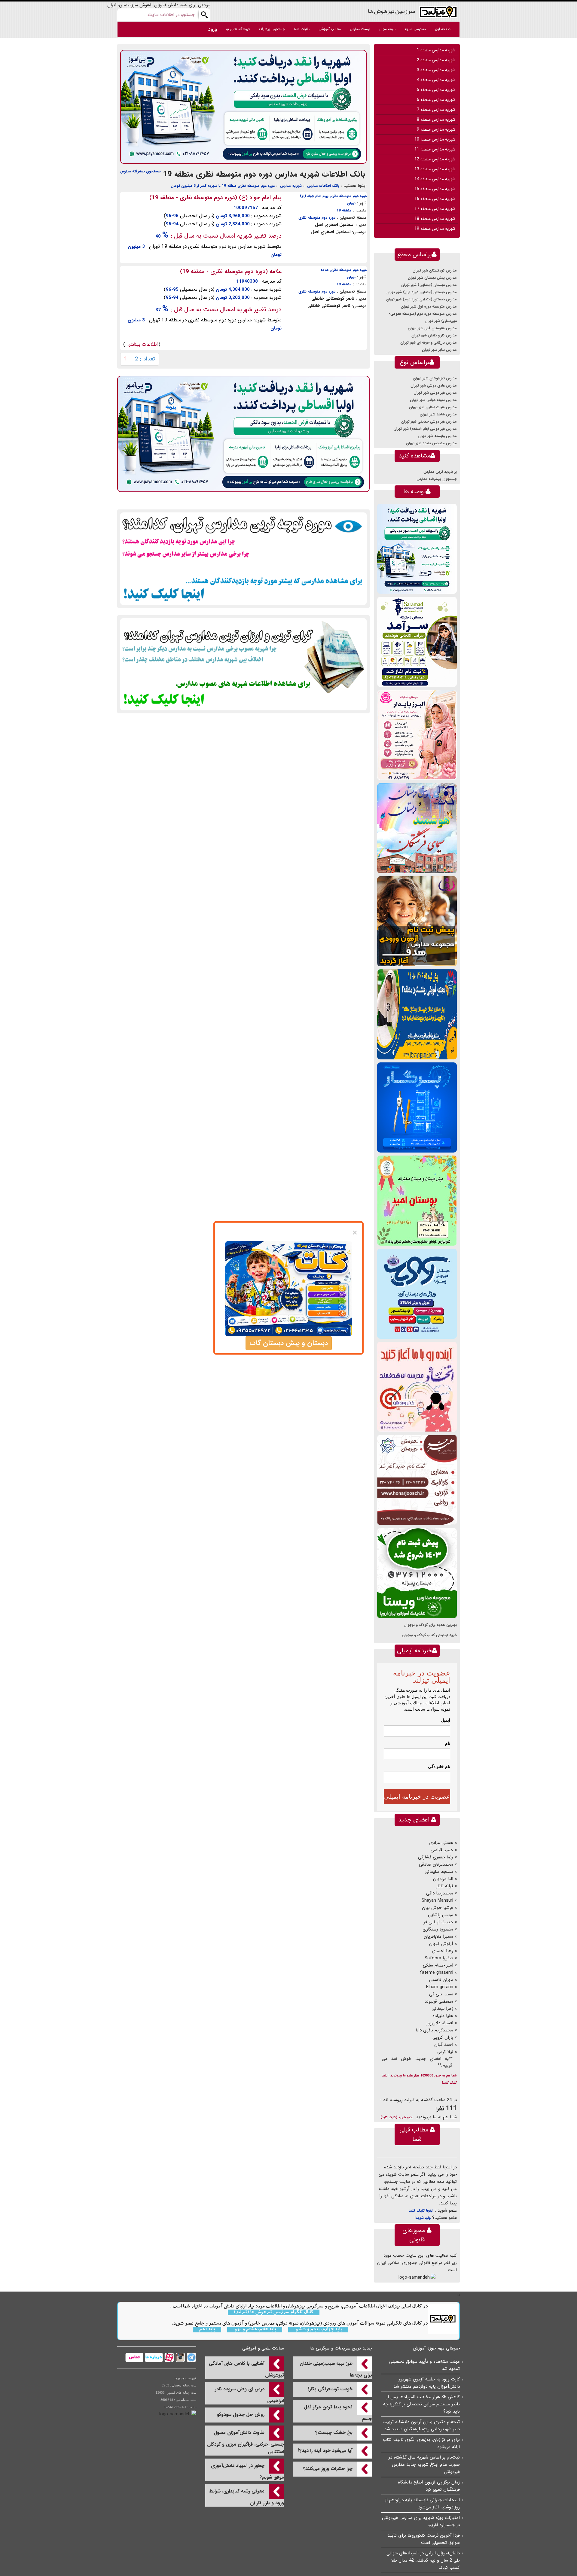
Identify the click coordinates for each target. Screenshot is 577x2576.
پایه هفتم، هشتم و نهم (255, 2330)
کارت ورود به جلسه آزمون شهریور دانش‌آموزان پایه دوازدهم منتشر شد (427, 2383)
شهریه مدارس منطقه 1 (436, 50)
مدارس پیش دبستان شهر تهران (432, 278)
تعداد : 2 (145, 359)
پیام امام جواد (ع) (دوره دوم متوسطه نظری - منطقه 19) (215, 198)
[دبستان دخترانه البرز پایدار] (417, 735)
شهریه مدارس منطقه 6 (436, 100)
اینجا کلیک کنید (421, 2211)
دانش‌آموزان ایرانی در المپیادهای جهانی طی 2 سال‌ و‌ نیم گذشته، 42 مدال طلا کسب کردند (423, 2560)
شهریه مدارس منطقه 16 (435, 199)
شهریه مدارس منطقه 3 (436, 70)
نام (448, 1743)
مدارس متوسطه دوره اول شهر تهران (429, 307)
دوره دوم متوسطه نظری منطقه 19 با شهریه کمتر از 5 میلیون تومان (223, 186)
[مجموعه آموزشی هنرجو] (417, 1480)
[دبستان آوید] (417, 1294)
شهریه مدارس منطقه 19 (435, 229)
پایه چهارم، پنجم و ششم (318, 2330)
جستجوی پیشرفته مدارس (140, 171)
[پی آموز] (243, 107)
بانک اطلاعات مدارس (323, 186)
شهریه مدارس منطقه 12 (435, 159)
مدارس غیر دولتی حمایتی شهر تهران (429, 422)
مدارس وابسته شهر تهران (437, 436)
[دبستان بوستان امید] (417, 1200)
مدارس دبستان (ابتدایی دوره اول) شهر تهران (422, 292)
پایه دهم (207, 2330)
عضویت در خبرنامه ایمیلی (417, 1797)
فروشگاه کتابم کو (238, 29)
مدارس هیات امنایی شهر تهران (433, 407)
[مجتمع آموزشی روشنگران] (417, 1014)
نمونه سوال (387, 29)
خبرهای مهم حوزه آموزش (436, 2348)
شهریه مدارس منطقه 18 (435, 219)
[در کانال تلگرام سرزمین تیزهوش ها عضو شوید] (191, 2357)
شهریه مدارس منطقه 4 (436, 80)
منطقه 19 (344, 210)
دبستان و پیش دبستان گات (289, 1343)
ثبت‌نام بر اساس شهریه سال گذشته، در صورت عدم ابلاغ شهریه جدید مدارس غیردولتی (424, 2465)
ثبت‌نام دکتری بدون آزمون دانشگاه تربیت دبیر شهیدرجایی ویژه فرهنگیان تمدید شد (421, 2426)
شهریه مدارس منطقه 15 (435, 189)
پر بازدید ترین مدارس (440, 472)
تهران (351, 203)
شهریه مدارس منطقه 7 (436, 110)
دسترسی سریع (415, 29)
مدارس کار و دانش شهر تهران (434, 335)
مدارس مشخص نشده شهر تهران (431, 443)
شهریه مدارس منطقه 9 (436, 129)
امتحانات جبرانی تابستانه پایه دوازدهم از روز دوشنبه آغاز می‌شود (422, 2504)
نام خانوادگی (439, 1766)
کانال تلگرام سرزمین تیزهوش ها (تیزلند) (274, 2312)
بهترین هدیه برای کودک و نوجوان (430, 1625)
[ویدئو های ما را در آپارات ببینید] (168, 2357)
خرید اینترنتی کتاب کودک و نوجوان (429, 1635)
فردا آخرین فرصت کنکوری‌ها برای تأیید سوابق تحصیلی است (424, 2539)
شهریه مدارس (291, 186)
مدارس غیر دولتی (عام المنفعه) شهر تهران (425, 429)
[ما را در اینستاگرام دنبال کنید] (180, 2357)
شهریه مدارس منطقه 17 (435, 209)
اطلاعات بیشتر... (142, 344)
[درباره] (153, 2357)
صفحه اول (443, 29)
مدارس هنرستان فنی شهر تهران (432, 328)
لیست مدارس (360, 29)
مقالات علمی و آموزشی (263, 2348)
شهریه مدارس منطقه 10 (435, 139)
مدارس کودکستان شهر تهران (435, 270)
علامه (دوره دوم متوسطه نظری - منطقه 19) (231, 272)
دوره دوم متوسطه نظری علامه (343, 270)
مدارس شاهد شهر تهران (438, 414)
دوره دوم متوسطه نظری (317, 218)
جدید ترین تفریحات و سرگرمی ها (341, 2348)
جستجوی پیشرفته (272, 29)
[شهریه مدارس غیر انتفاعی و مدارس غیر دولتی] (243, 664)
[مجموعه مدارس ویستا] (417, 1573)
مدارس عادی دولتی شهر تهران (434, 386)
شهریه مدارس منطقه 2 (436, 60)
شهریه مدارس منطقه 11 (435, 149)
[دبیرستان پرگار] (417, 1107)
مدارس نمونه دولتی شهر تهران (433, 400)
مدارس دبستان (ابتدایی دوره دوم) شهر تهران (421, 299)
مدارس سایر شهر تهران (439, 350)
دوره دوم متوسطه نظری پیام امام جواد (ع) (333, 196)
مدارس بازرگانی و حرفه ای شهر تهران (429, 343)
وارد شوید (423, 2218)
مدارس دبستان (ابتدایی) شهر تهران (429, 285)
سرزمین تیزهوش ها (391, 11)
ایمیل (446, 1720)
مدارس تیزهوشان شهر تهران (435, 378)
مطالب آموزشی (330, 29)
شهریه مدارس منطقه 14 (435, 179)
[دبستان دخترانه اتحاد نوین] (417, 1387)
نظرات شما (302, 29)
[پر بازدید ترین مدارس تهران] (243, 559)
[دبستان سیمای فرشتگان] (417, 828)
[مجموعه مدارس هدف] (417, 921)
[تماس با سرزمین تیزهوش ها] (134, 2357)
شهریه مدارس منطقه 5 (436, 90)
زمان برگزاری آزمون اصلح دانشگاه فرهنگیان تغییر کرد (429, 2486)
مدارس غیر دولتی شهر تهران (435, 393)
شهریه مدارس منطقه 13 (435, 169)
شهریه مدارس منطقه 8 (436, 120)
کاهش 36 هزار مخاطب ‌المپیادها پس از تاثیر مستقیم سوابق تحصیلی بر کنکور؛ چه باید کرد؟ (421, 2404)
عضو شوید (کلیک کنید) (397, 2117)
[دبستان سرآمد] (417, 642)
